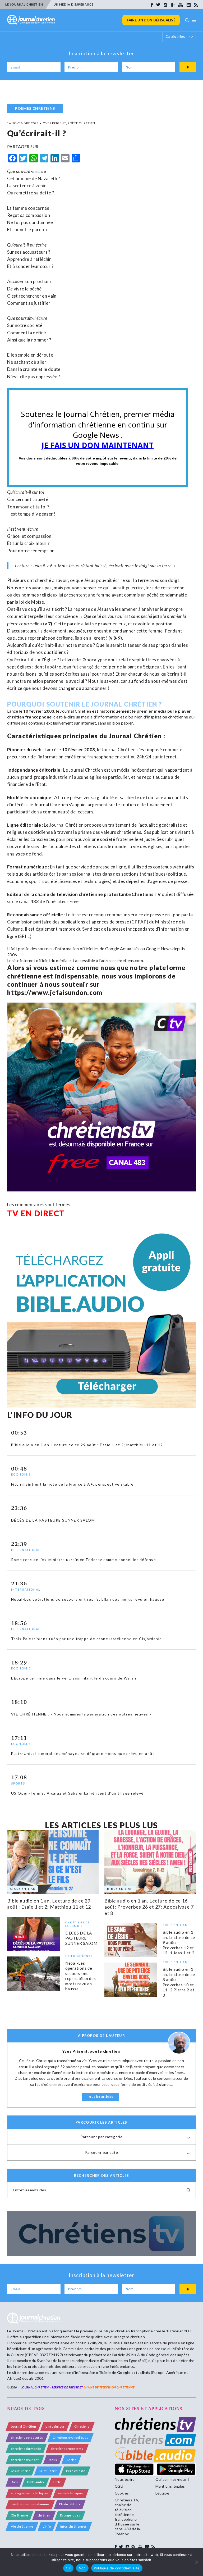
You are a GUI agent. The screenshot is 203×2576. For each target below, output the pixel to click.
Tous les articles (100, 2097)
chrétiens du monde (26, 2449)
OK (68, 2568)
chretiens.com (130, 960)
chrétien (44, 2515)
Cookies (122, 2493)
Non (82, 2568)
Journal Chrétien (75, 711)
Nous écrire (125, 2479)
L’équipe (162, 2493)
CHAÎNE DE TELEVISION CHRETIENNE (109, 2387)
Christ (71, 2460)
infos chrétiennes (73, 2526)
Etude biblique (70, 2504)
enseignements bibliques (30, 2493)
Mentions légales (170, 2486)
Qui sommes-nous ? (172, 2479)
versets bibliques (71, 2493)
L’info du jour (55, 2426)
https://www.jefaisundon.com (55, 992)
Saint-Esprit (48, 2471)
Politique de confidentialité (117, 2568)
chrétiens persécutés (27, 2438)
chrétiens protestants (67, 2449)
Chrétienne (19, 2515)
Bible (57, 2482)
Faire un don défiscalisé (151, 20)
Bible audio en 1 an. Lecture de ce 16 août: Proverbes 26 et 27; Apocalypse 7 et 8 (149, 1907)
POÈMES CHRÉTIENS (35, 108)
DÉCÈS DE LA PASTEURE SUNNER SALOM (81, 1938)
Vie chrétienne (22, 2526)
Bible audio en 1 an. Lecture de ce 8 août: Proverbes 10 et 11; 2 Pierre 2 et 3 (179, 1982)
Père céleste (76, 2471)
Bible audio (36, 2482)
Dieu (14, 2482)
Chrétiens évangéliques (70, 2438)
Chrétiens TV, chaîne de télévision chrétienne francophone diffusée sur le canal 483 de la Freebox (127, 2517)
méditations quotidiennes (30, 2504)
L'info (47, 2526)
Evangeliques (70, 2515)
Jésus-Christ (20, 2471)
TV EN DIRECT (36, 1213)
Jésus (53, 2460)
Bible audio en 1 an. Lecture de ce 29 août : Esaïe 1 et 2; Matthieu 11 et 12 (49, 1904)
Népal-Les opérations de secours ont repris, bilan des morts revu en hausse (81, 1976)
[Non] (196, 2562)
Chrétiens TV (146, 894)
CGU (119, 2486)
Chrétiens (82, 2426)
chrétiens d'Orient (25, 2460)
